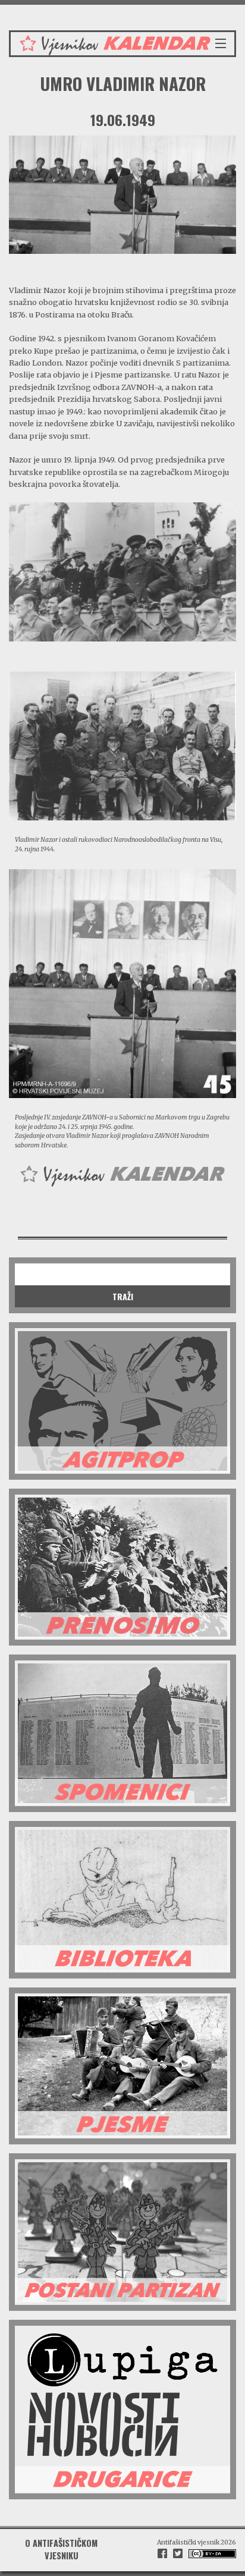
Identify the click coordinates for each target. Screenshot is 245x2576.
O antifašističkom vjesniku (61, 2549)
